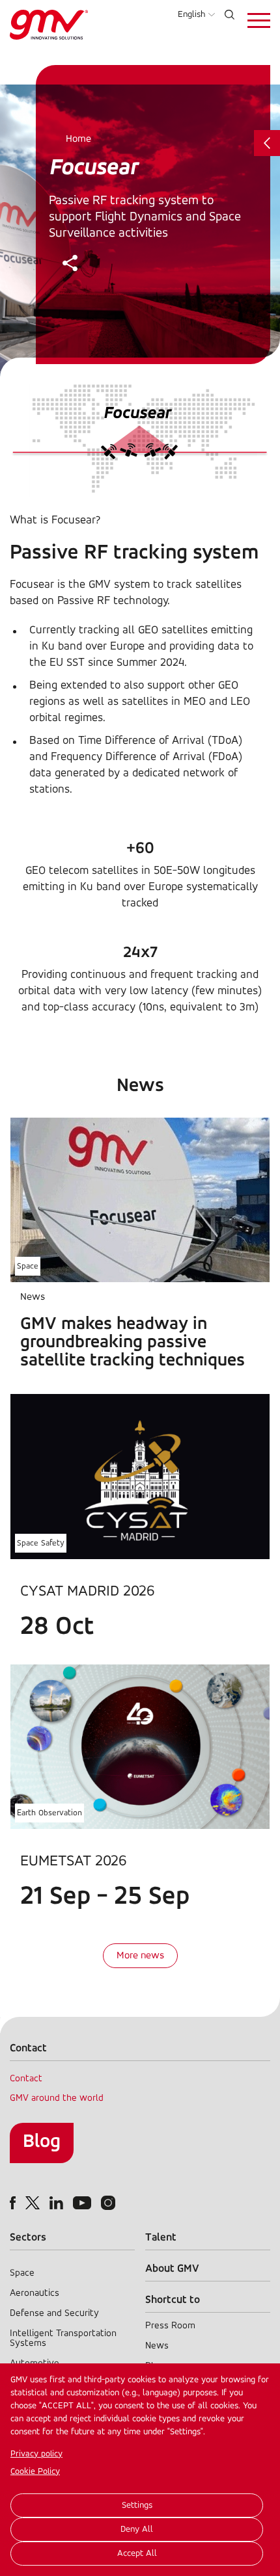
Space (28, 1266)
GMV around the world (57, 2098)
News (157, 2346)
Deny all (137, 2530)
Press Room (170, 2326)
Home (78, 139)
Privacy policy (36, 2454)
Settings (137, 2505)
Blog (42, 2142)
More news (140, 1956)
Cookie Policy (35, 2472)
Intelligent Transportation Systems (63, 2339)
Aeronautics (35, 2293)
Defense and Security (54, 2314)
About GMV (172, 2269)
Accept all (137, 2554)
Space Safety (41, 1543)
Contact (26, 2079)
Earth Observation (49, 1813)
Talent (161, 2238)
